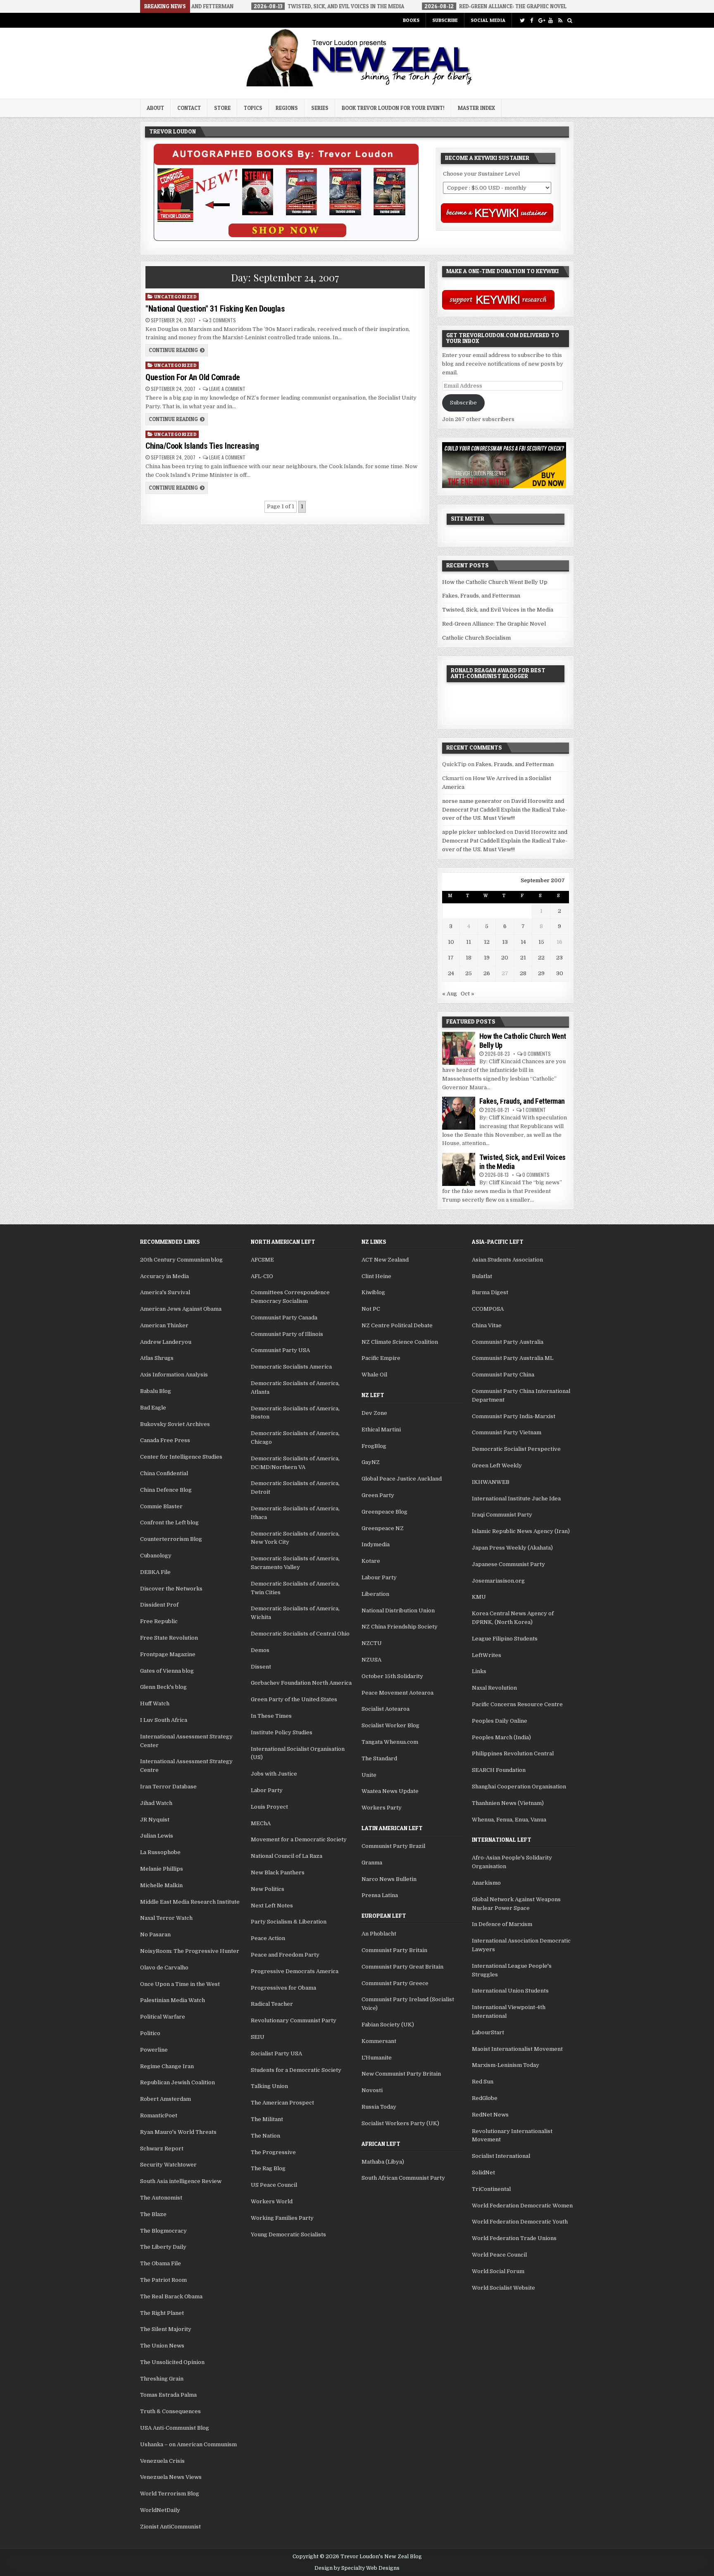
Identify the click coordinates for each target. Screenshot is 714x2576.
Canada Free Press (165, 1440)
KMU (479, 1597)
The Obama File (161, 2263)
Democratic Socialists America (291, 1367)
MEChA (261, 1823)
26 (487, 973)
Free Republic (159, 1621)
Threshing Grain (162, 2379)
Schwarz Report (162, 2149)
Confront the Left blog (169, 1523)
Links (479, 1671)
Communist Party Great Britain (402, 1967)
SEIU (258, 2037)
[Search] (570, 20)
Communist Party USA (280, 1350)
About (155, 108)
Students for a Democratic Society (296, 2070)
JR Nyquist (155, 1820)
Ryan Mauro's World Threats (178, 2132)
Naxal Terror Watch (166, 1918)
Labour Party (379, 1577)
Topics (253, 108)
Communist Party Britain (394, 1950)
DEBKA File (155, 1572)
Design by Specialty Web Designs (357, 2568)
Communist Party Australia (508, 1342)
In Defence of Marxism (502, 1924)
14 (523, 942)
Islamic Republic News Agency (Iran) (521, 1531)
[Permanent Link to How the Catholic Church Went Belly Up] (459, 1048)
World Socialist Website (503, 2288)
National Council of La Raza (287, 1856)
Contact (189, 108)
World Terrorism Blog (170, 2494)
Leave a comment (227, 389)
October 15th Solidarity (392, 1676)
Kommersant (379, 2041)
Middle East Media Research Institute (190, 1902)
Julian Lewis (157, 1836)
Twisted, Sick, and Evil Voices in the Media (498, 610)
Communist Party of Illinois (287, 1334)
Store (222, 108)
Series (320, 108)
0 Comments (537, 1053)
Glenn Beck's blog (163, 1687)
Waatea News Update (390, 1791)
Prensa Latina (380, 1895)
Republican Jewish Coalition (177, 2082)
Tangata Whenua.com (390, 1742)
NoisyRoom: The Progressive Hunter (190, 1951)
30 (560, 973)
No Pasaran (155, 1934)
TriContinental (491, 2189)
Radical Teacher (272, 2004)
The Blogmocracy (163, 2231)
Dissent (261, 1667)
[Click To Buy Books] (286, 239)
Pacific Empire (381, 1358)
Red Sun (483, 2082)
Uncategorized (176, 296)
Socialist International (501, 2156)
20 (505, 958)
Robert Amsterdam (165, 2099)
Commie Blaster (161, 1506)
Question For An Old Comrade (193, 377)
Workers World (272, 2201)
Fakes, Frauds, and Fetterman (481, 596)
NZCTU (372, 1643)
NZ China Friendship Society (400, 1627)
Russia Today (379, 2107)
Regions (287, 108)
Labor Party (267, 1790)
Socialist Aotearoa (386, 1709)
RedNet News (490, 2115)
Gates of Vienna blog (167, 1671)
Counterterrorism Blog (171, 1539)
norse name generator (472, 801)
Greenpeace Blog (384, 1512)
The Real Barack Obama (171, 2296)
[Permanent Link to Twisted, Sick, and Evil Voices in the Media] (459, 1169)
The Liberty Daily (163, 2247)
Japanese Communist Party (508, 1564)
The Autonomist (161, 2198)
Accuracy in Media (164, 1276)
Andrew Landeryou (166, 1342)
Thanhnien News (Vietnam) (508, 1803)
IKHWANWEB (491, 1482)
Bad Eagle (153, 1408)
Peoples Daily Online (500, 1721)
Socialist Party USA (276, 2053)
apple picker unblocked (474, 832)
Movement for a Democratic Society (299, 1839)
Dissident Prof (159, 1605)
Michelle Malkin (161, 1885)
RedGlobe (485, 2098)
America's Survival (165, 1292)
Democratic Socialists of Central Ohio (300, 1634)
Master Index (476, 108)
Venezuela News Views (171, 2477)
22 (541, 958)
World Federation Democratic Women (522, 2206)
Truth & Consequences (170, 2411)
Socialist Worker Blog (390, 1725)
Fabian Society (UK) (388, 2025)
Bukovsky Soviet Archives (175, 1424)
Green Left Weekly (497, 1465)
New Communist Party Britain (401, 2074)
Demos (260, 1650)
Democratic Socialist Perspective (516, 1449)
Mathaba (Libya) (383, 2162)
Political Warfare (163, 2017)
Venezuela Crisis (162, 2461)
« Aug (450, 994)
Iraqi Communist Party (502, 1515)
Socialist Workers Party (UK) (400, 2123)
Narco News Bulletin (389, 1879)
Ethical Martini (381, 1430)
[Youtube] (551, 20)
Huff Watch (155, 1703)
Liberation (375, 1594)
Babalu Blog (156, 1391)
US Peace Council (274, 2185)
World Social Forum (498, 2271)
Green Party (378, 1495)
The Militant (267, 2119)
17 (451, 958)
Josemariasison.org (498, 1581)
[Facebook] (532, 20)
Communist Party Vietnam (507, 1432)
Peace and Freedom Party (285, 1955)
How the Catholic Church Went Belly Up (495, 582)
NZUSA (371, 1660)
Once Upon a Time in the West (180, 1984)
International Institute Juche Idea (516, 1499)
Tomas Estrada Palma (168, 2395)
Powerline (154, 2050)
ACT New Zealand (385, 1260)
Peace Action (268, 1938)
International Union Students (510, 1991)
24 (451, 973)
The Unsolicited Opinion (172, 2362)
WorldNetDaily (160, 2510)
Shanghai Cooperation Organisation (519, 1787)
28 (523, 973)
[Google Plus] (541, 20)
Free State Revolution (169, 1638)
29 (541, 973)
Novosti (372, 2090)
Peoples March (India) (501, 1737)
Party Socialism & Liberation (289, 1922)
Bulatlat (482, 1276)
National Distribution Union (398, 1611)
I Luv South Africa (164, 1720)
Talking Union (269, 2086)
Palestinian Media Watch (173, 2000)
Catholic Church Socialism (476, 638)
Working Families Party (282, 2218)
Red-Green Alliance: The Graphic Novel (494, 624)
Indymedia (376, 1544)
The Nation (265, 2136)
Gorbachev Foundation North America (301, 1683)
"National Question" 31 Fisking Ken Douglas (215, 309)
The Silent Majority (166, 2329)
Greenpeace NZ (383, 1528)
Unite (369, 1775)
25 (469, 973)
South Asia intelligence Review (181, 2181)
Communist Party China (503, 1375)
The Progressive (273, 2152)
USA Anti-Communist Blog (175, 2428)
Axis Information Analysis (174, 1375)
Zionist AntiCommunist (170, 2527)
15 (541, 942)
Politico (150, 2033)
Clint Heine (376, 1276)
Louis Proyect (269, 1807)
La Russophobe (160, 1852)
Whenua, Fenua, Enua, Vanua (509, 1820)
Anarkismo (486, 1883)
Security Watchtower (168, 2165)
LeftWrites (487, 1655)
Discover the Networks (171, 1589)
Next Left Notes (272, 1906)
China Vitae (487, 1325)
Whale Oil (374, 1375)
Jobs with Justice (274, 1774)
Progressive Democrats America (295, 1971)
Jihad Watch (156, 1803)
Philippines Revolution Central (513, 1753)
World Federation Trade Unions (514, 2238)
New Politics (268, 1889)
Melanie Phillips (162, 1869)
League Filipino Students (505, 1639)
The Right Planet (162, 2313)
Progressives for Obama (283, 1988)
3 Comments (223, 320)
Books (411, 20)
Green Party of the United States (294, 1699)
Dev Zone (374, 1413)
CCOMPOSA (488, 1309)
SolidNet (483, 2172)
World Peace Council (499, 2255)
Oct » (468, 994)
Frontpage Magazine (168, 1654)
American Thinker (164, 1325)
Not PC (371, 1309)
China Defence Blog (166, 1490)
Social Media (488, 20)
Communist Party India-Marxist (514, 1416)
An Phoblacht (379, 1934)
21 (523, 958)
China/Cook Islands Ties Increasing (202, 446)
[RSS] (560, 20)
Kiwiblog (373, 1292)
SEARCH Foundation (499, 1770)
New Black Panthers (278, 1872)
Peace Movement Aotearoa (397, 1693)
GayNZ (371, 1462)
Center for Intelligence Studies (181, 1457)
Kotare (371, 1561)
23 (559, 958)
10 (451, 942)
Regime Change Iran (167, 2066)
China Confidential (164, 1473)
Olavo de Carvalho (164, 1968)
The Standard (379, 1758)
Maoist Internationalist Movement (517, 2049)
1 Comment (534, 1110)
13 (505, 942)
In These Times (271, 1716)
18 (469, 958)
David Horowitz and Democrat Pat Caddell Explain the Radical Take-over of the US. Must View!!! (505, 810)
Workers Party (382, 1808)
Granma (372, 1863)
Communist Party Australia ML (513, 1358)
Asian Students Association (507, 1260)
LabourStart (488, 2032)
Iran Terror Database (168, 1787)
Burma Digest (490, 1292)
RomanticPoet (159, 2115)
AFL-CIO (262, 1276)
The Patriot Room (163, 2280)
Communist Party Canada (284, 1318)
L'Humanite (377, 2058)
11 (469, 942)
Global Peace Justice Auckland (402, 1479)
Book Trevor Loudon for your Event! (393, 108)
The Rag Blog (268, 2168)
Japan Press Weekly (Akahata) (512, 1548)
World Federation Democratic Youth (520, 2222)
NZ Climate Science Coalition (400, 1342)
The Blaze (153, 2214)
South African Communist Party (403, 2178)
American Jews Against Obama (181, 1309)
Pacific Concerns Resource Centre (517, 1704)
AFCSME (262, 1260)
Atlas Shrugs (157, 1358)
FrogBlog (374, 1446)
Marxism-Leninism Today (506, 2065)
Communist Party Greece (395, 1983)
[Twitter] (522, 20)
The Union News (162, 2346)
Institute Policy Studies (282, 1732)
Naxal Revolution (494, 1688)
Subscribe (445, 20)
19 (487, 958)
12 (487, 942)
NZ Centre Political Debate (397, 1325)
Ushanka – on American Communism (188, 2444)
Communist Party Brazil (393, 1846)
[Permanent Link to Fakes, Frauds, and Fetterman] (459, 1113)
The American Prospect (282, 2103)
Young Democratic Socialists (288, 2234)
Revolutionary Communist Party (294, 2020)
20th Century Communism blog (181, 1260)
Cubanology (156, 1556)
